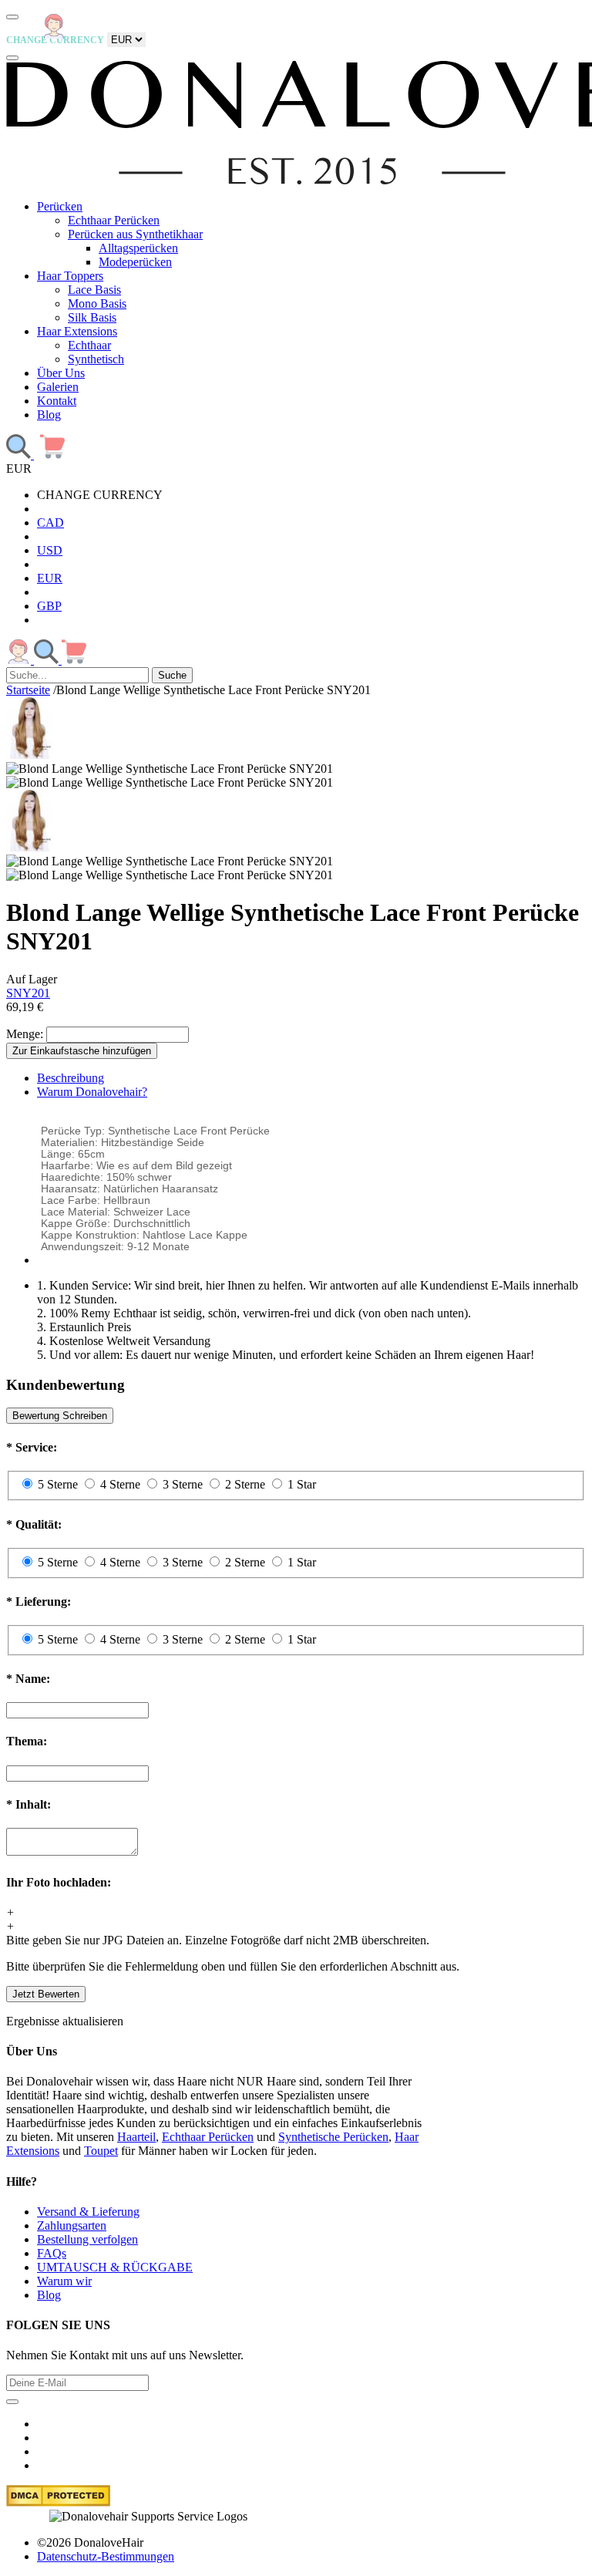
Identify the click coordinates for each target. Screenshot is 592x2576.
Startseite (28, 690)
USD (50, 550)
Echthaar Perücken (114, 220)
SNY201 (28, 993)
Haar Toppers (70, 276)
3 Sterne (183, 1484)
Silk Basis (92, 317)
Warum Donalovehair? (92, 1092)
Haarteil (136, 2137)
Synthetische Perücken (333, 2137)
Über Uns (61, 373)
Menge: (25, 1034)
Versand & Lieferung (88, 2212)
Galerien (58, 387)
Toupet (101, 2151)
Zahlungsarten (72, 2225)
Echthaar (89, 345)
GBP (49, 606)
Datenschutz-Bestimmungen (106, 2556)
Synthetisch (96, 359)
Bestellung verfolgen (87, 2239)
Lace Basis (94, 290)
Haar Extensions (77, 331)
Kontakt (57, 401)
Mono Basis (97, 303)
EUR (50, 578)
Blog (49, 415)
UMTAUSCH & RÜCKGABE (115, 2267)
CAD (50, 523)
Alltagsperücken (138, 248)
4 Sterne (120, 1484)
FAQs (52, 2253)
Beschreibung (71, 1078)
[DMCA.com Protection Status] (58, 2502)
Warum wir (64, 2281)
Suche (172, 675)
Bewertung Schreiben (60, 1416)
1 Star (302, 1484)
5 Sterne (58, 1484)
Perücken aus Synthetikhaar (135, 234)
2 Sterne (245, 1484)
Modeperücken (135, 262)
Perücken (60, 206)
